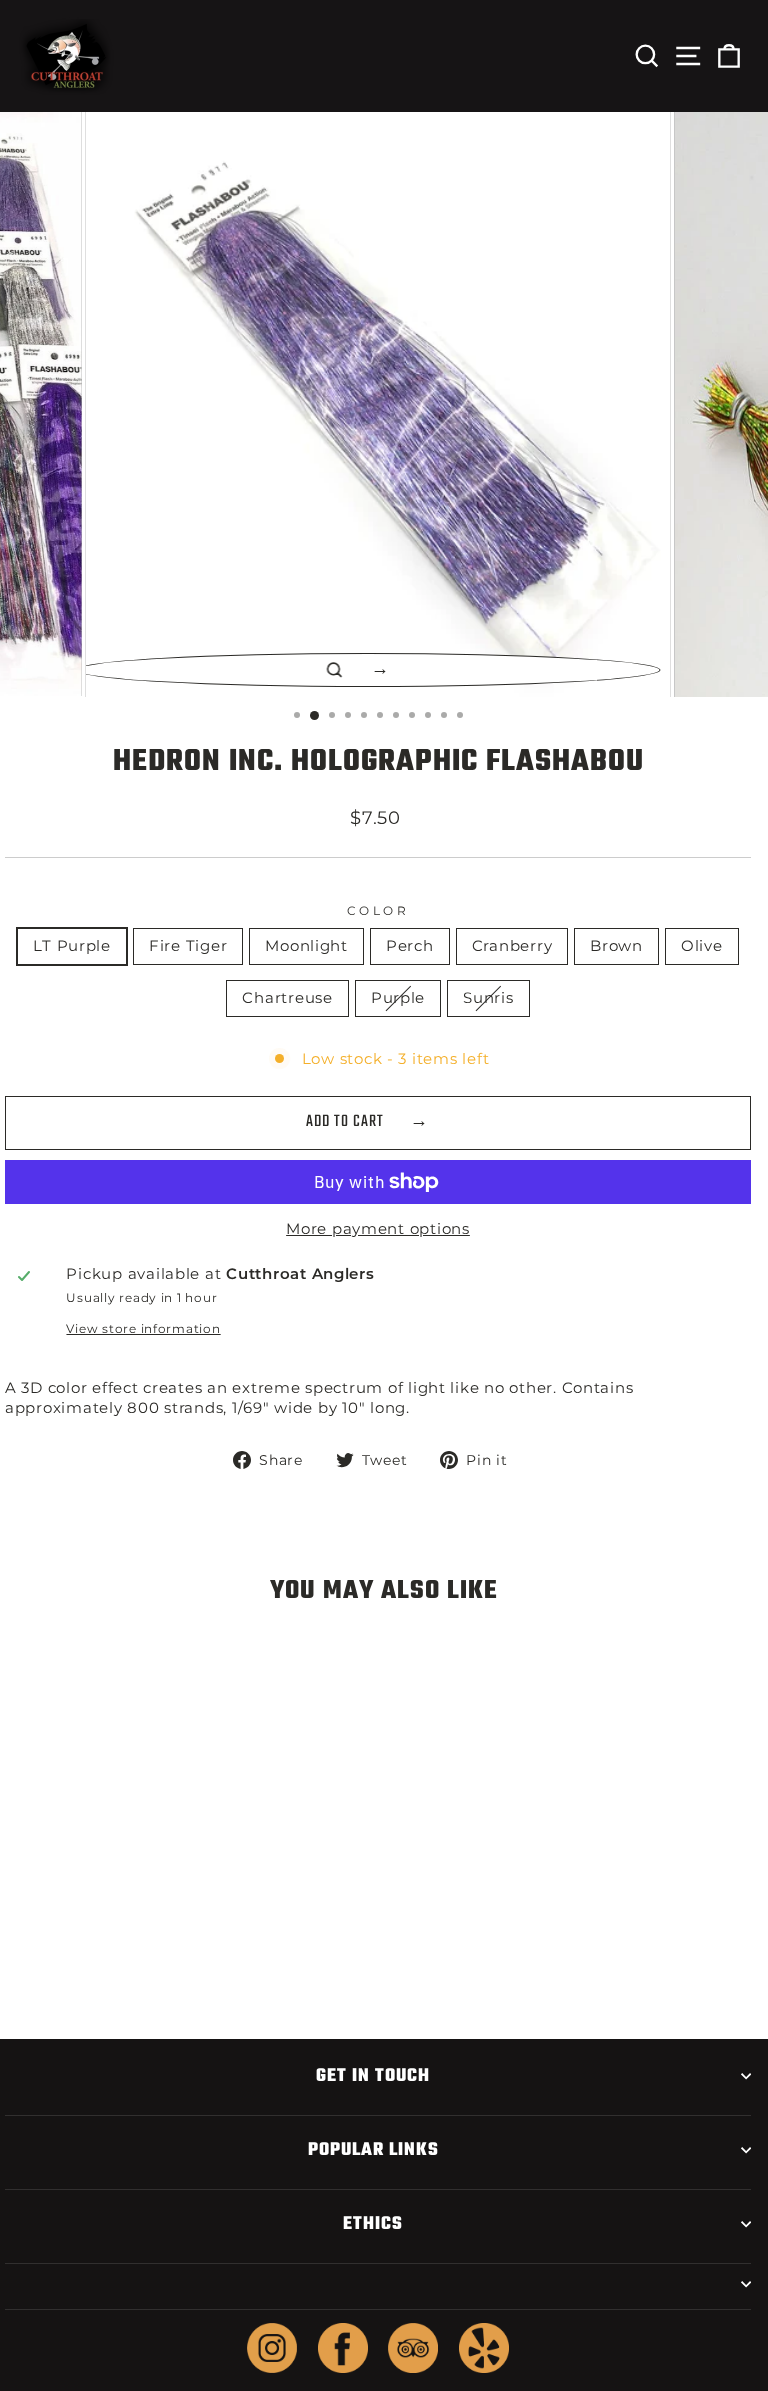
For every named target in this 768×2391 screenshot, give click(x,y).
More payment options (378, 1229)
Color (378, 911)
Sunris (488, 998)
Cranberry (512, 946)
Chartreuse (287, 998)
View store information (143, 1329)
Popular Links (373, 2150)
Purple (398, 998)
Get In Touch (373, 2076)
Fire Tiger (188, 946)
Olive (702, 946)
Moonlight (306, 946)
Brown (616, 946)
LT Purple (72, 946)
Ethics (373, 2224)
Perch (410, 946)
